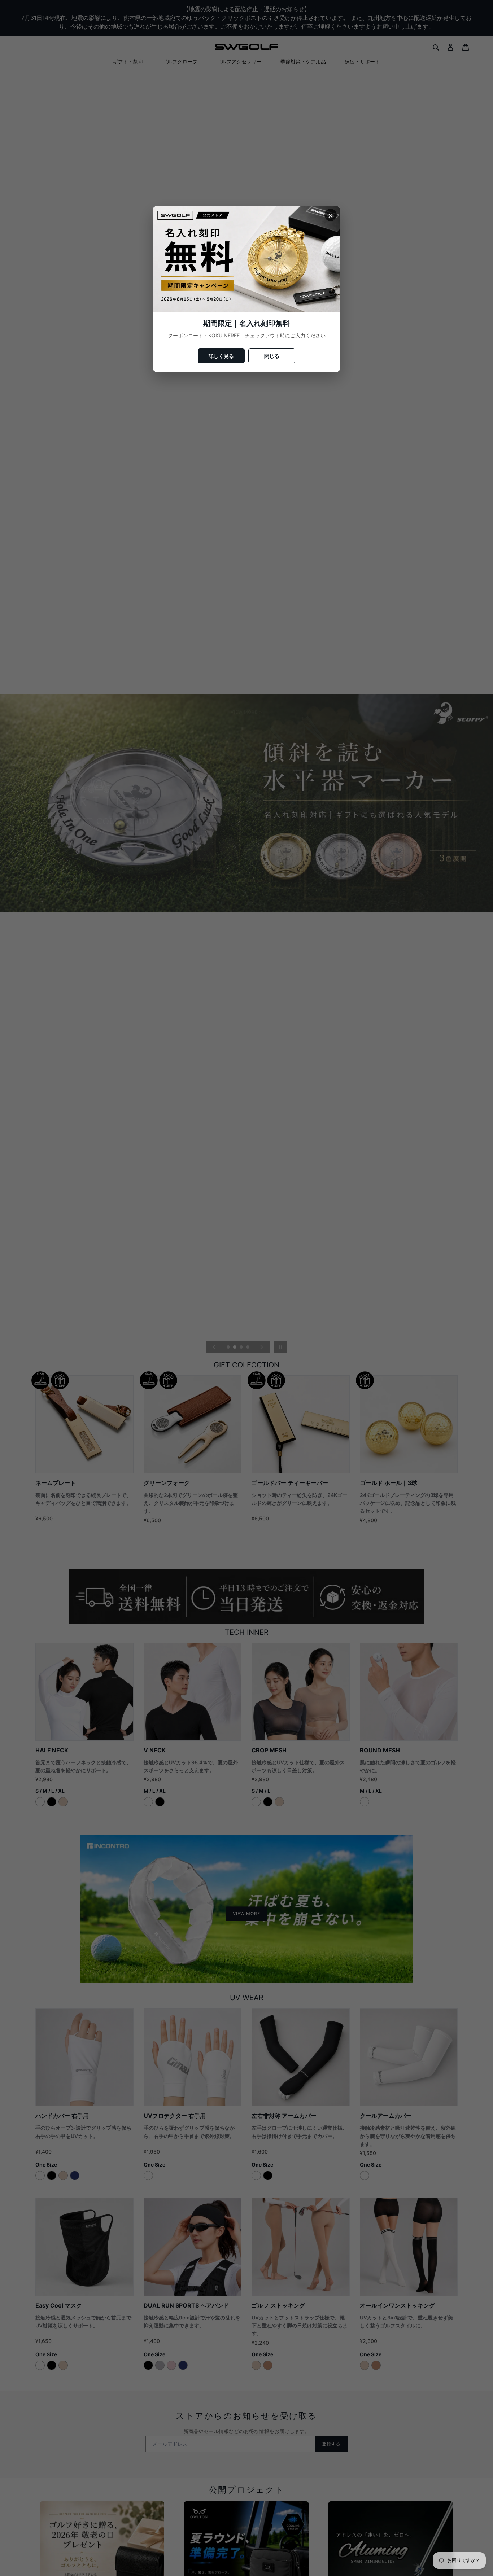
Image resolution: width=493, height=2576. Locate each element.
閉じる (272, 356)
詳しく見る (221, 356)
